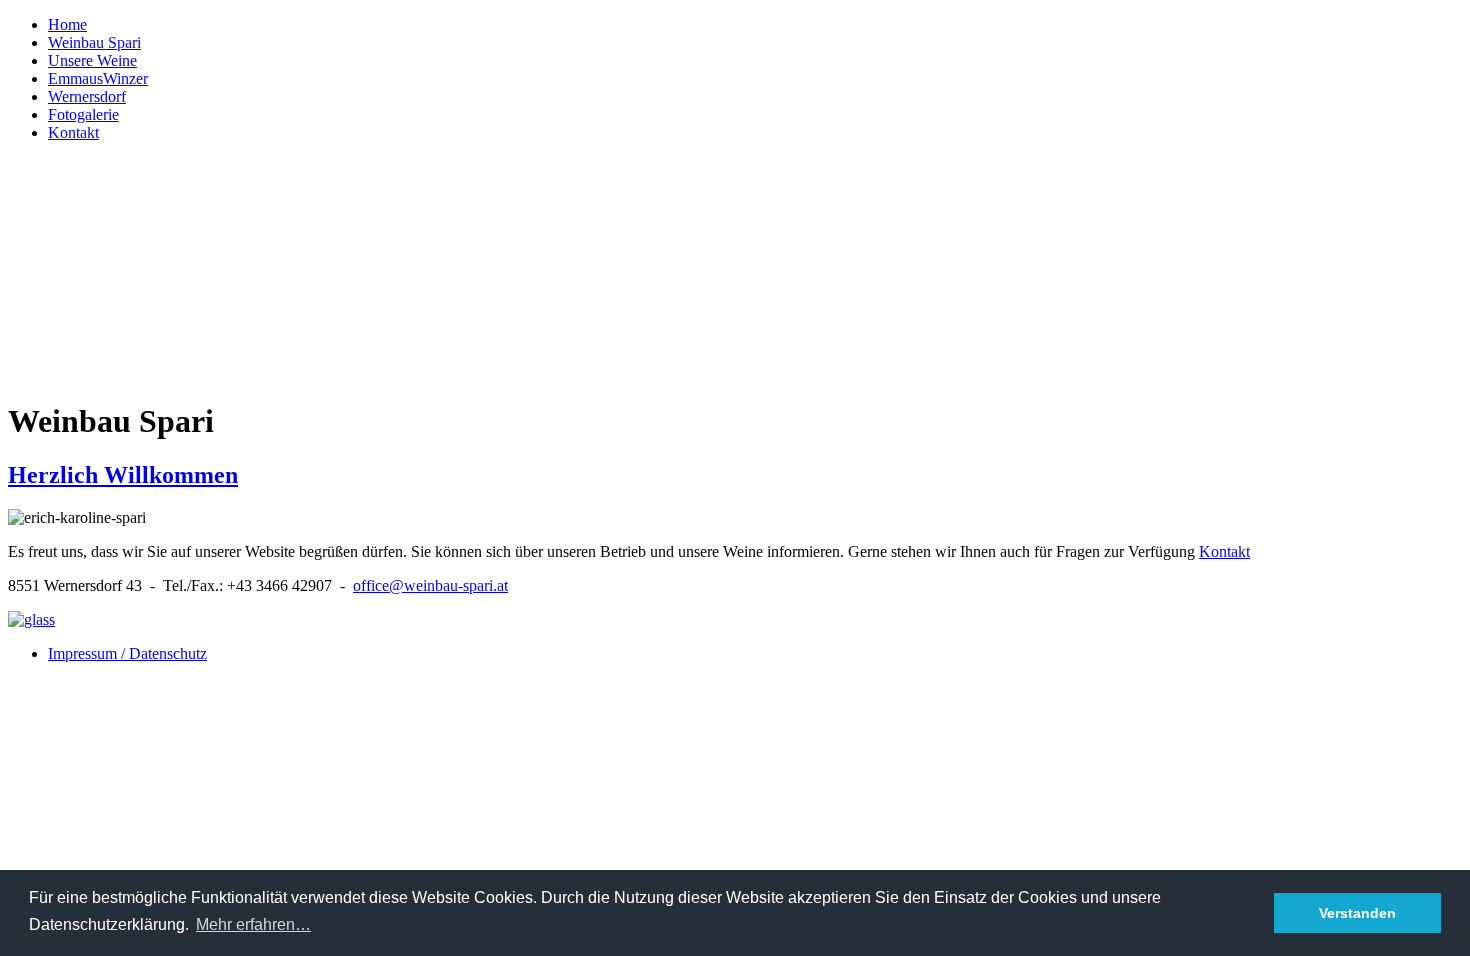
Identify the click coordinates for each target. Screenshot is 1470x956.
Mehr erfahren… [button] (253, 924)
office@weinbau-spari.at (430, 585)
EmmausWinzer (98, 78)
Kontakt (73, 132)
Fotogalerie (83, 114)
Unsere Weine (92, 60)
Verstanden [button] (1357, 913)
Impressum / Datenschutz (127, 653)
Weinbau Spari (94, 42)
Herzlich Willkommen (123, 475)
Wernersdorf (87, 96)
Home (67, 24)
